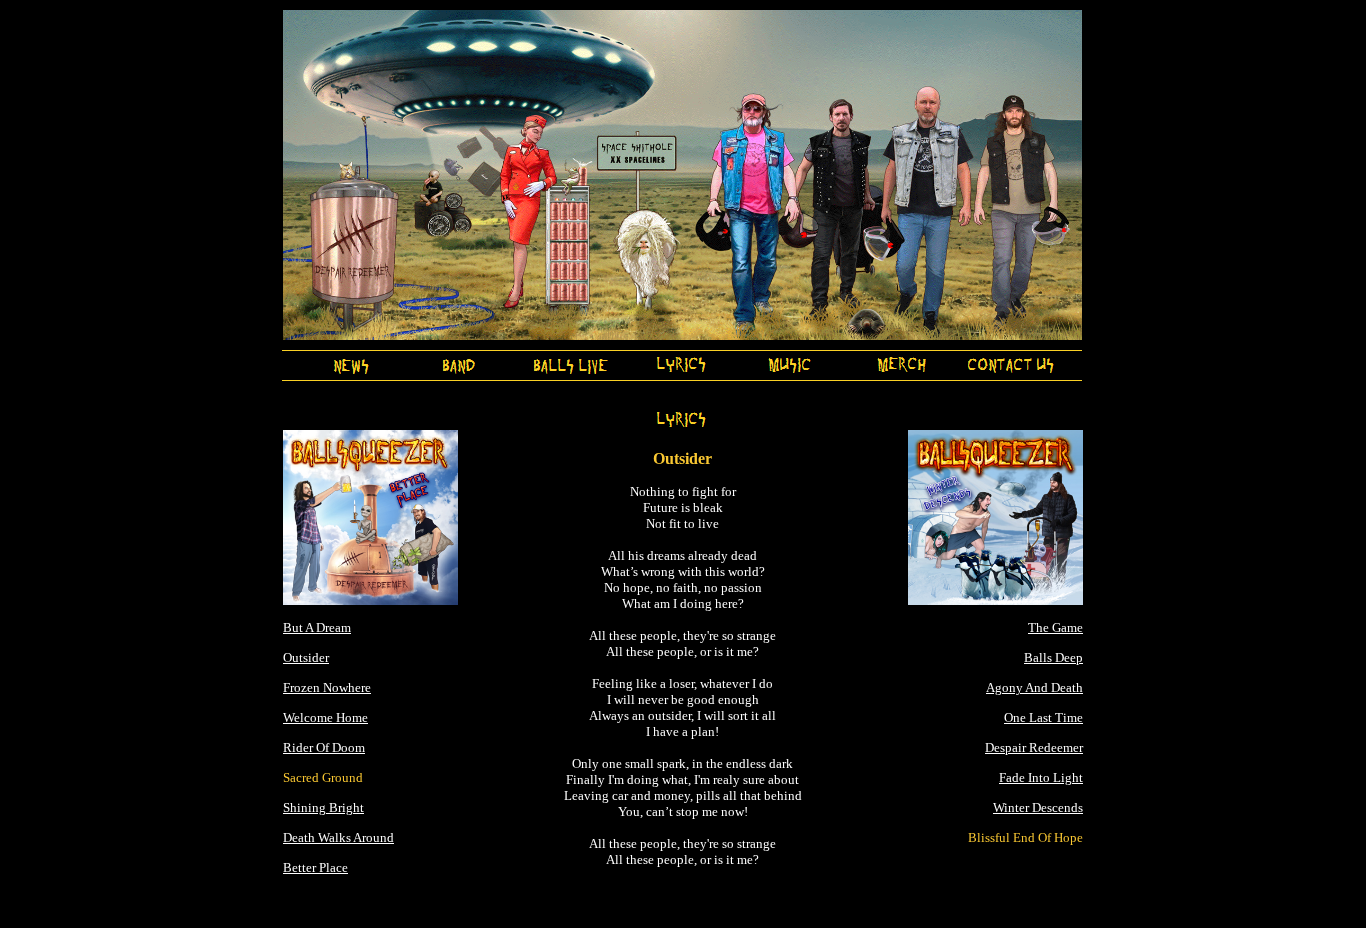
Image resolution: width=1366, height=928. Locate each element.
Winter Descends (1038, 807)
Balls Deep (1053, 657)
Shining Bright (323, 807)
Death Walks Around (338, 837)
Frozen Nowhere (327, 687)
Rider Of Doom (324, 747)
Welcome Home (325, 717)
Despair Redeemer (1034, 747)
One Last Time (1043, 717)
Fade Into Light (1041, 777)
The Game (1055, 627)
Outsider (306, 657)
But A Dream (317, 627)
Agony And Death (1034, 687)
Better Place (315, 867)
